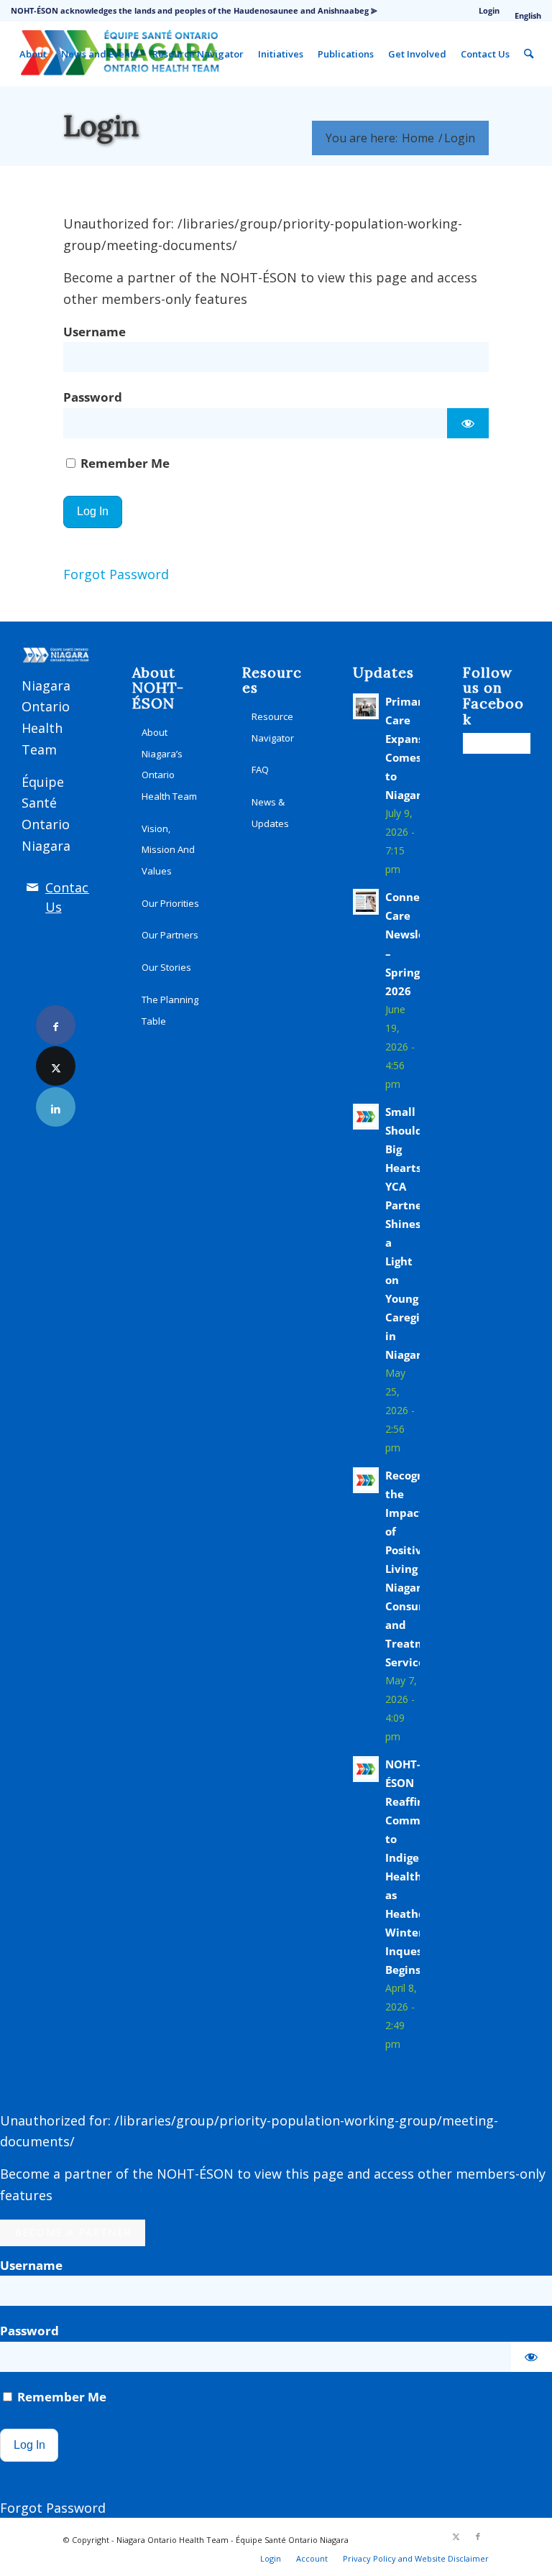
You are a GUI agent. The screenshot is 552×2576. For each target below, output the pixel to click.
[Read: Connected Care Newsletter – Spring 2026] (366, 902)
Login (489, 10)
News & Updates (270, 813)
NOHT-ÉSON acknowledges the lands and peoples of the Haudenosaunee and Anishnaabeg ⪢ (194, 10)
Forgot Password (116, 574)
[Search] (529, 54)
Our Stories (166, 967)
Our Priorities (170, 903)
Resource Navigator (273, 727)
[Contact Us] (32, 887)
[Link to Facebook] (56, 1025)
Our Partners (170, 935)
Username (95, 332)
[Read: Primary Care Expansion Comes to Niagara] (366, 706)
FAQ (260, 770)
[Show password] (468, 423)
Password (93, 397)
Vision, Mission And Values (168, 850)
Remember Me (124, 463)
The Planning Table (170, 1010)
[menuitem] (489, 11)
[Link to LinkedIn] (56, 1107)
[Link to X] (56, 1066)
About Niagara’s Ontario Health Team (169, 764)
